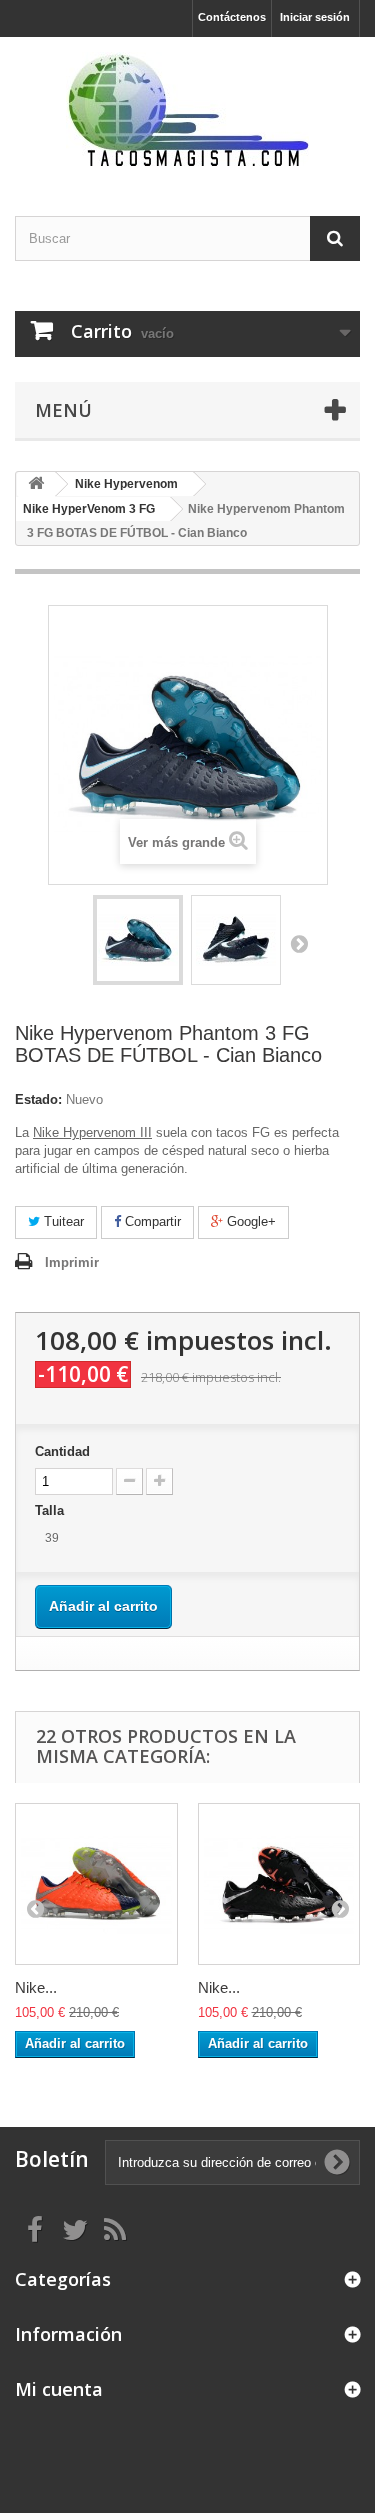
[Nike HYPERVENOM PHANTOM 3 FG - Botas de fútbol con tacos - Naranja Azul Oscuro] (96, 1884)
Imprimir (72, 1262)
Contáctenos (232, 17)
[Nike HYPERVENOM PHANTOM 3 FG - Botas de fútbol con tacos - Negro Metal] (279, 1884)
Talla (51, 1510)
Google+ (249, 1221)
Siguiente (299, 943)
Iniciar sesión (315, 17)
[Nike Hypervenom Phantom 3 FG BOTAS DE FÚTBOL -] (138, 940)
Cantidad (62, 1451)
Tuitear (62, 1221)
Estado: (38, 1099)
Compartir (151, 1221)
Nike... (36, 1987)
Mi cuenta (59, 2389)
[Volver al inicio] (36, 484)
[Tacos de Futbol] (187, 109)
